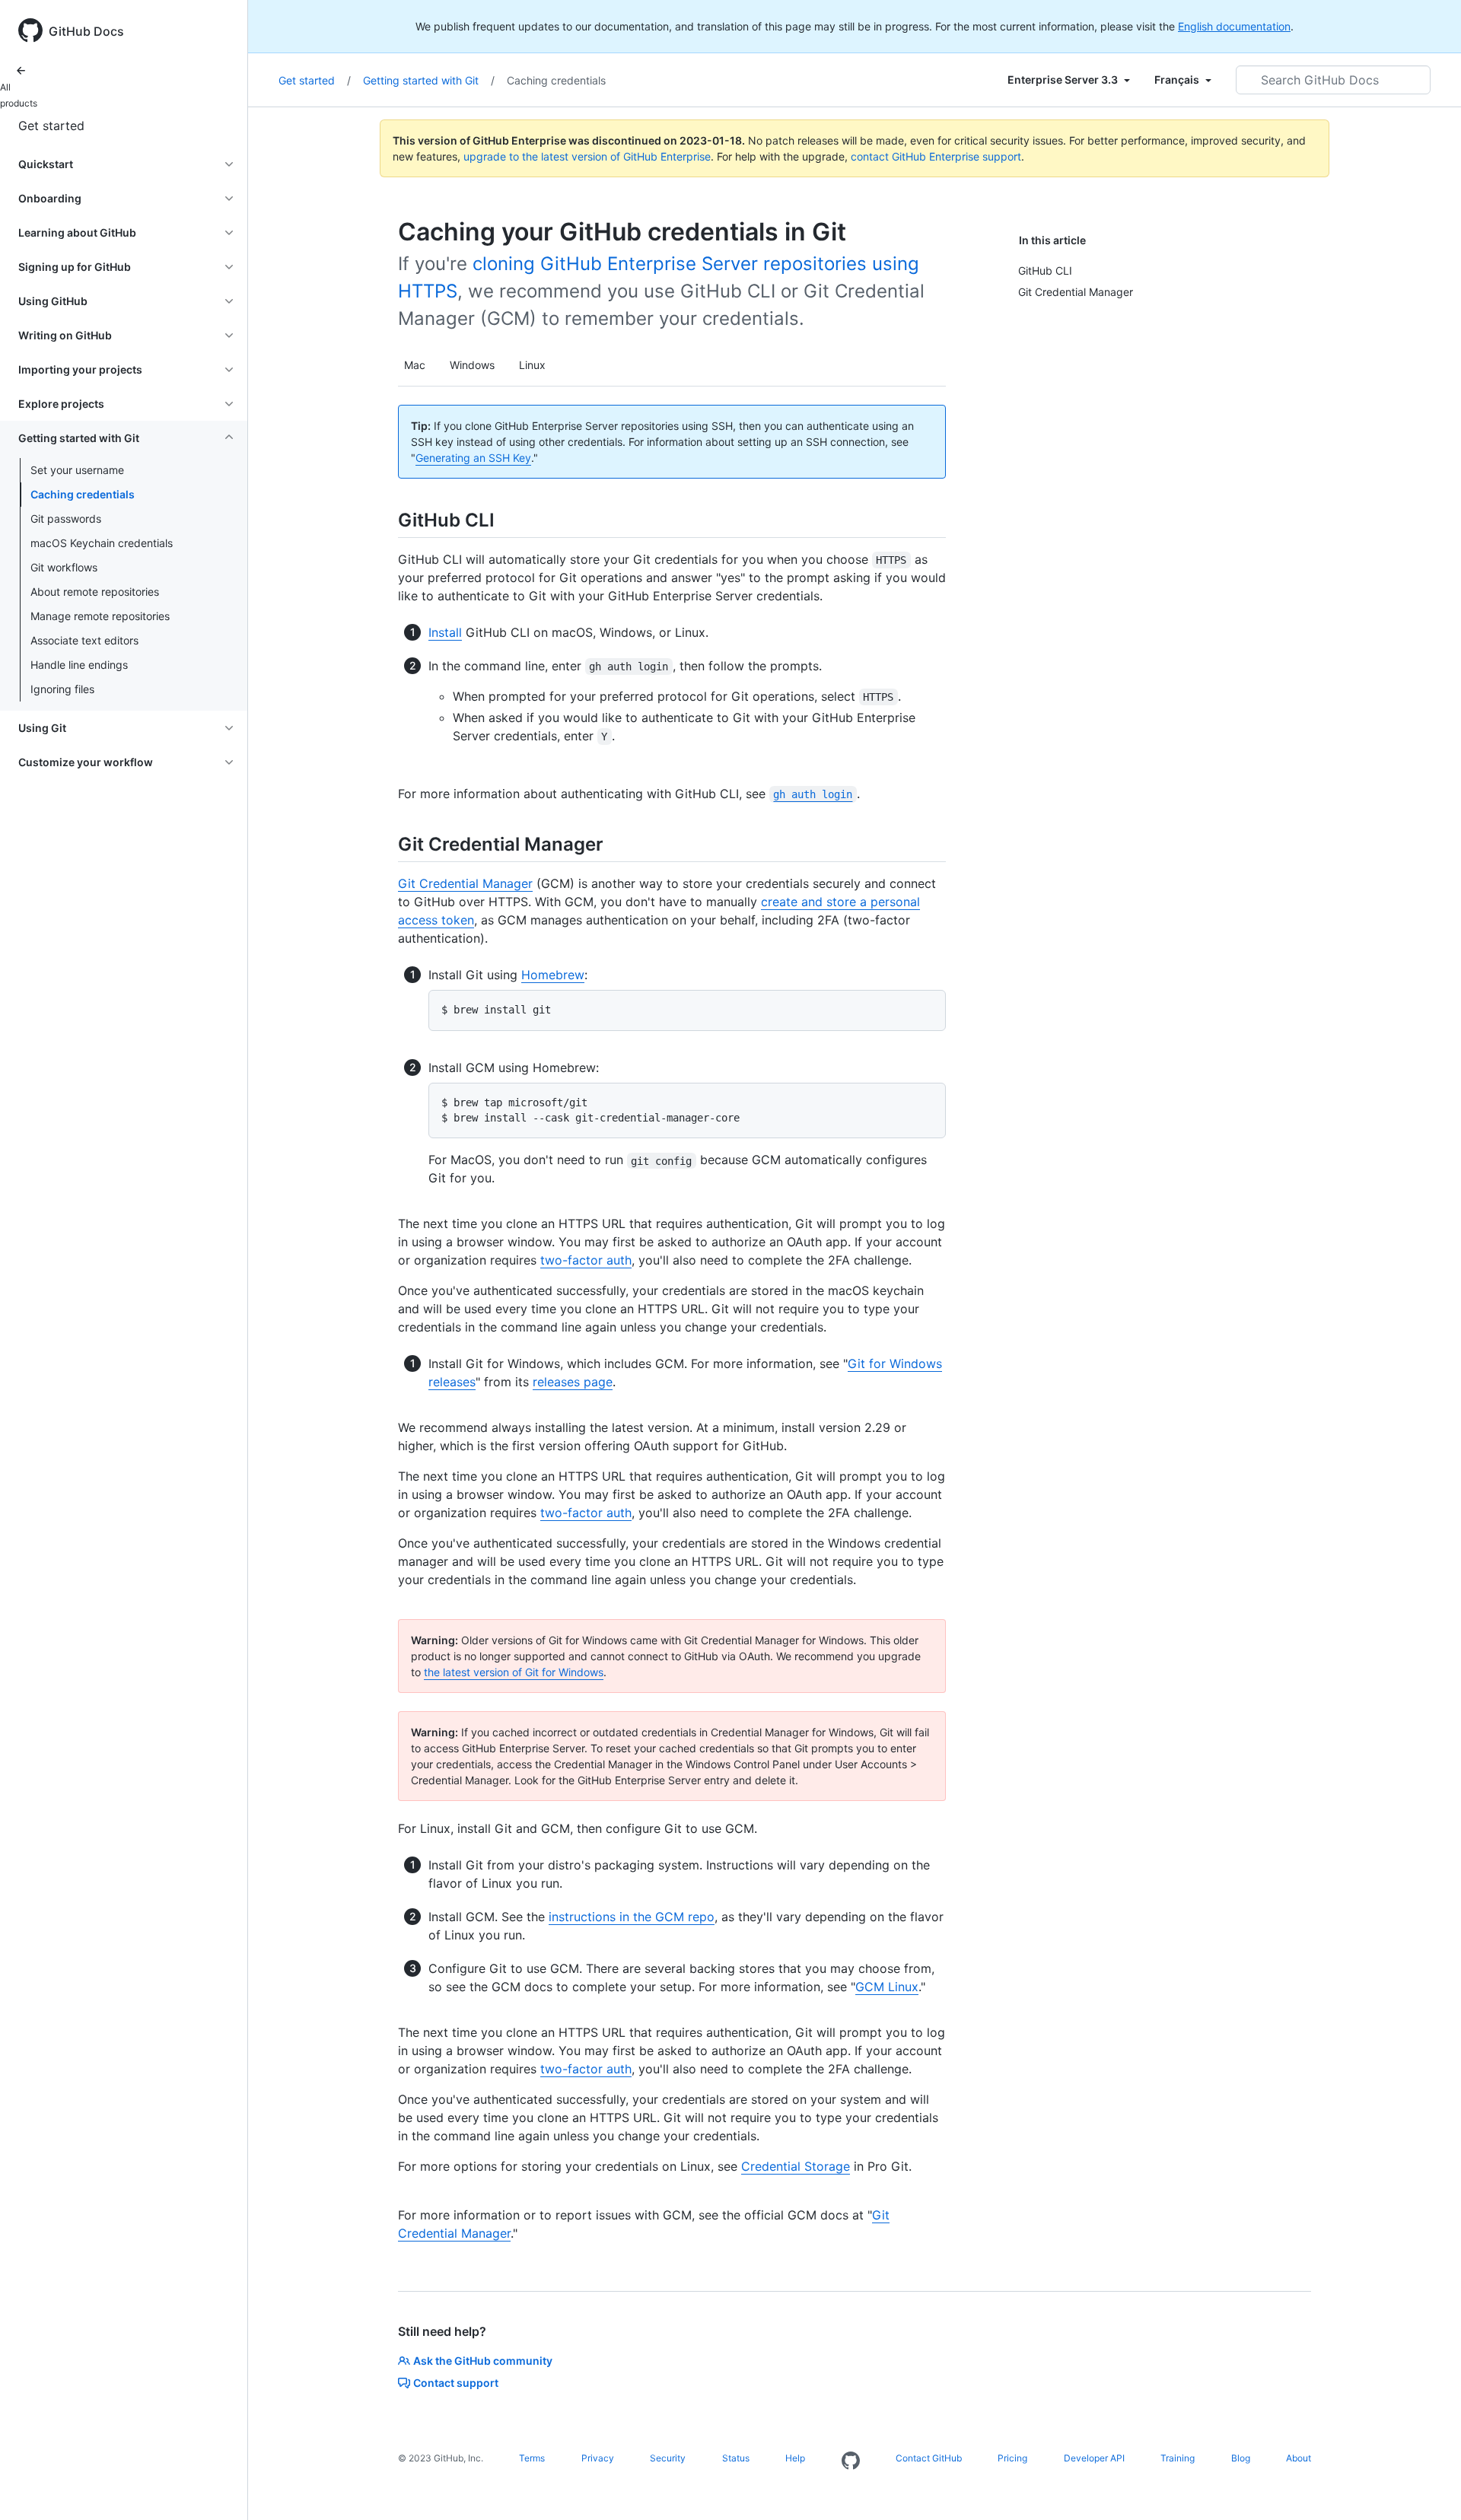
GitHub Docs (86, 31)
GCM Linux (887, 1987)
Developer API (1094, 2458)
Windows (472, 365)
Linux (532, 365)
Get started (51, 126)
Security (668, 2458)
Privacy (598, 2458)
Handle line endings (79, 665)
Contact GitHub (929, 2458)
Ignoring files (62, 689)
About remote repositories (95, 592)
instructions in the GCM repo (632, 1917)
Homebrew (553, 975)
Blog (1241, 2458)
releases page (573, 1382)
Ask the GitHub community (483, 2361)
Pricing (1012, 2458)
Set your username (77, 470)
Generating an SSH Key (473, 458)
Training (1178, 2458)
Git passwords (66, 519)
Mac (415, 365)
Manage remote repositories (100, 616)
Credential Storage (796, 2166)
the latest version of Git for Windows (514, 1672)
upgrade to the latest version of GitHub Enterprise (587, 156)
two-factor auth (586, 1260)
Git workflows (64, 567)
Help (795, 2458)
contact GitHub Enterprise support (936, 156)
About (1299, 2458)
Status (736, 2458)
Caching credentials (83, 494)
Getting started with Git (429, 80)
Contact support (456, 2383)
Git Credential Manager (465, 883)
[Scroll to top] (1428, 2487)
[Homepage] (851, 2461)
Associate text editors (84, 640)
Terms (532, 2458)
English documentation (1234, 26)
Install (445, 632)
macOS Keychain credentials (102, 543)
